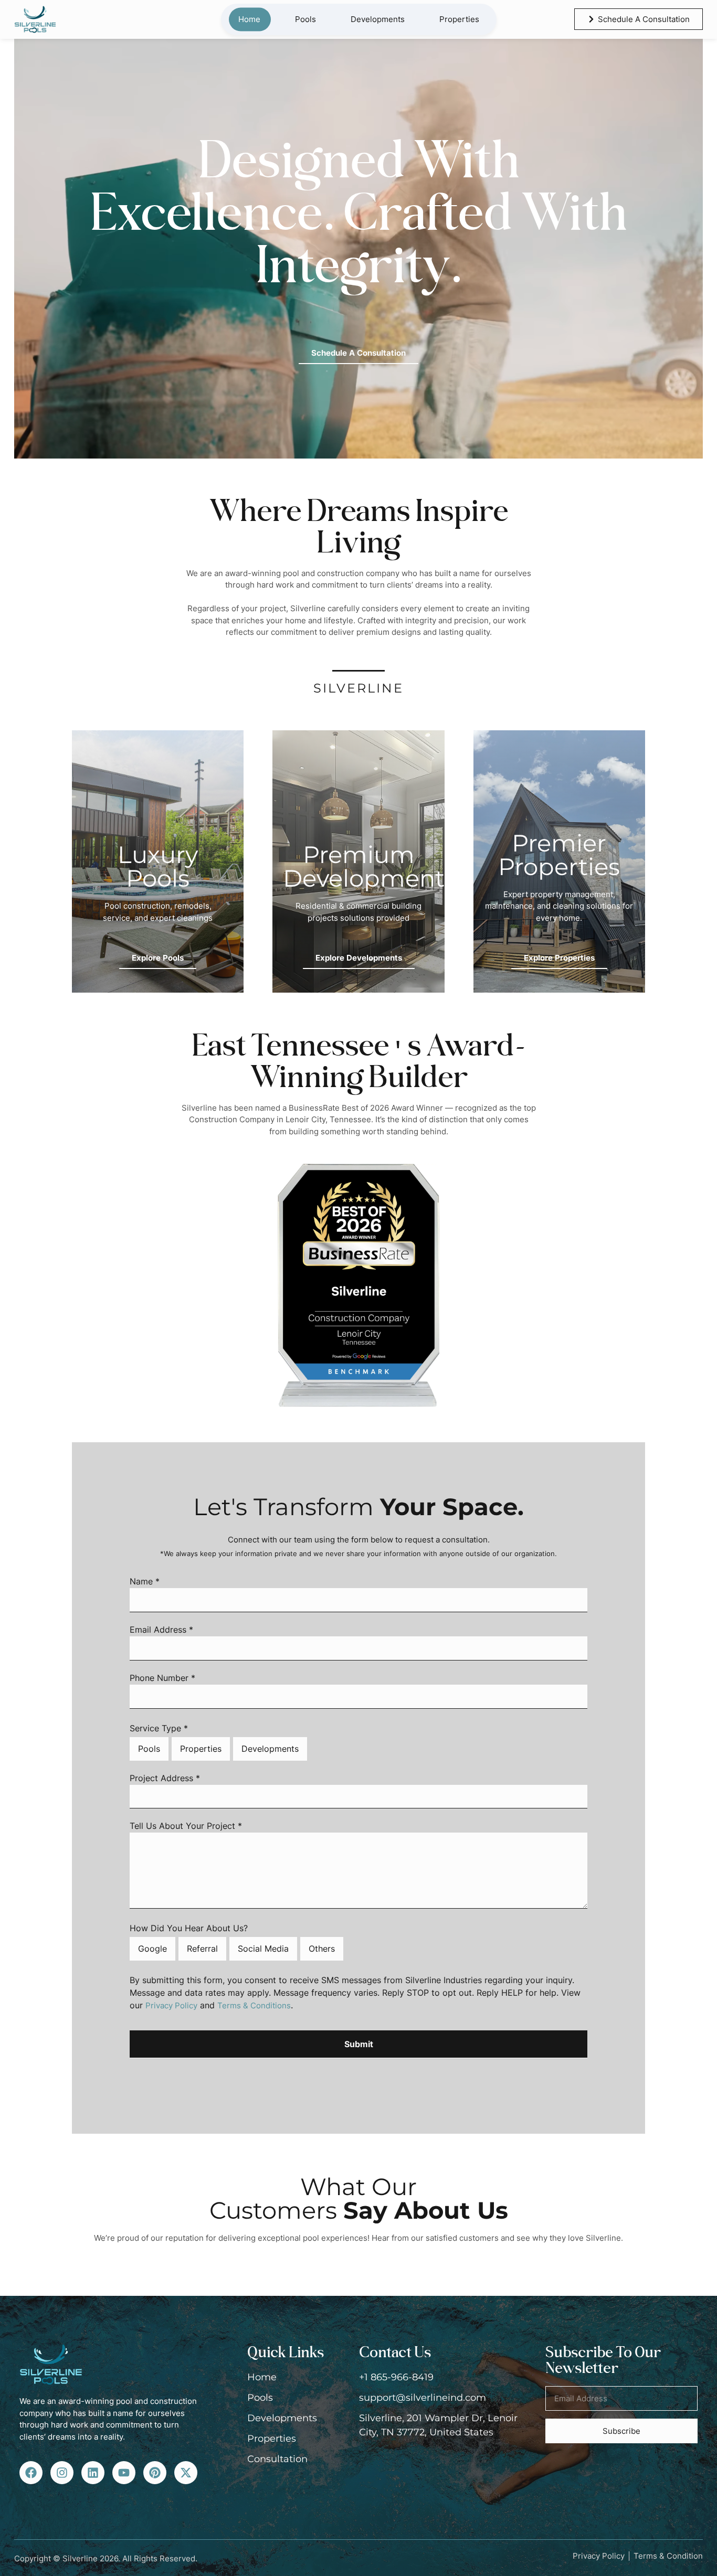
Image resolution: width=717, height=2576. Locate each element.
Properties (459, 19)
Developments (378, 19)
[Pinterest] (155, 2473)
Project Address (165, 1779)
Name (145, 1582)
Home (249, 19)
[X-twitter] (186, 2473)
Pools (305, 19)
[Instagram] (62, 2473)
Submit (359, 2044)
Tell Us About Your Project (186, 1826)
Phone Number (162, 1678)
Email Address (161, 1630)
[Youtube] (124, 2473)
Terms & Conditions (254, 2005)
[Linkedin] (93, 2473)
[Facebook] (31, 2473)
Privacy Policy (171, 2005)
